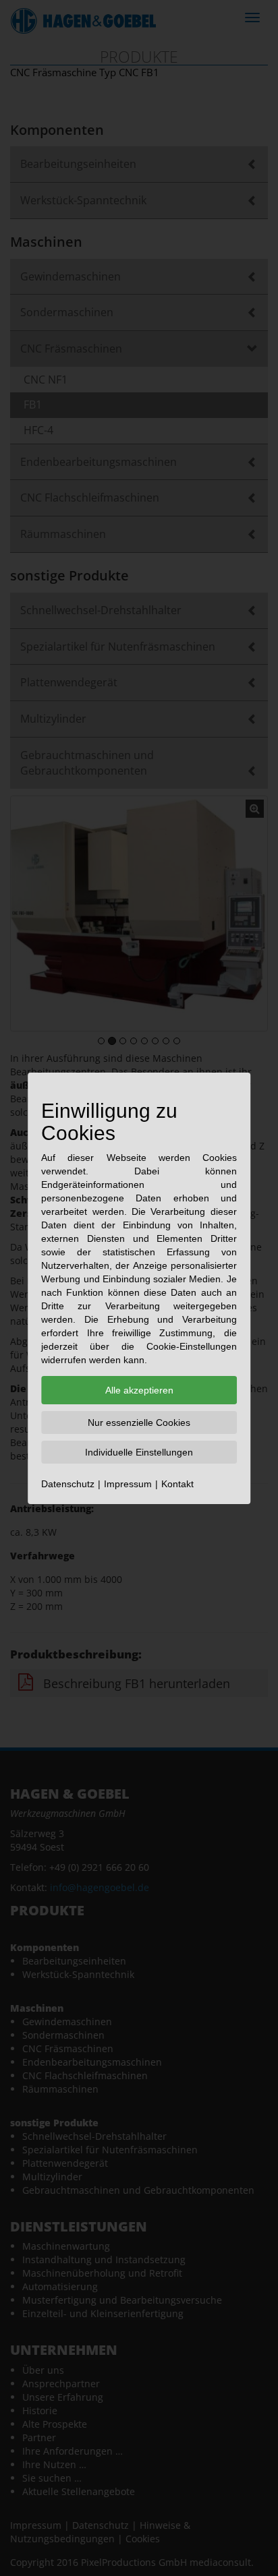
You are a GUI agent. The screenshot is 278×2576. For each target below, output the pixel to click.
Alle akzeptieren (139, 1390)
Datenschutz (68, 1484)
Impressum (128, 1484)
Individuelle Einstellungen (139, 1452)
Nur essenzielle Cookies (139, 1422)
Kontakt (177, 1484)
